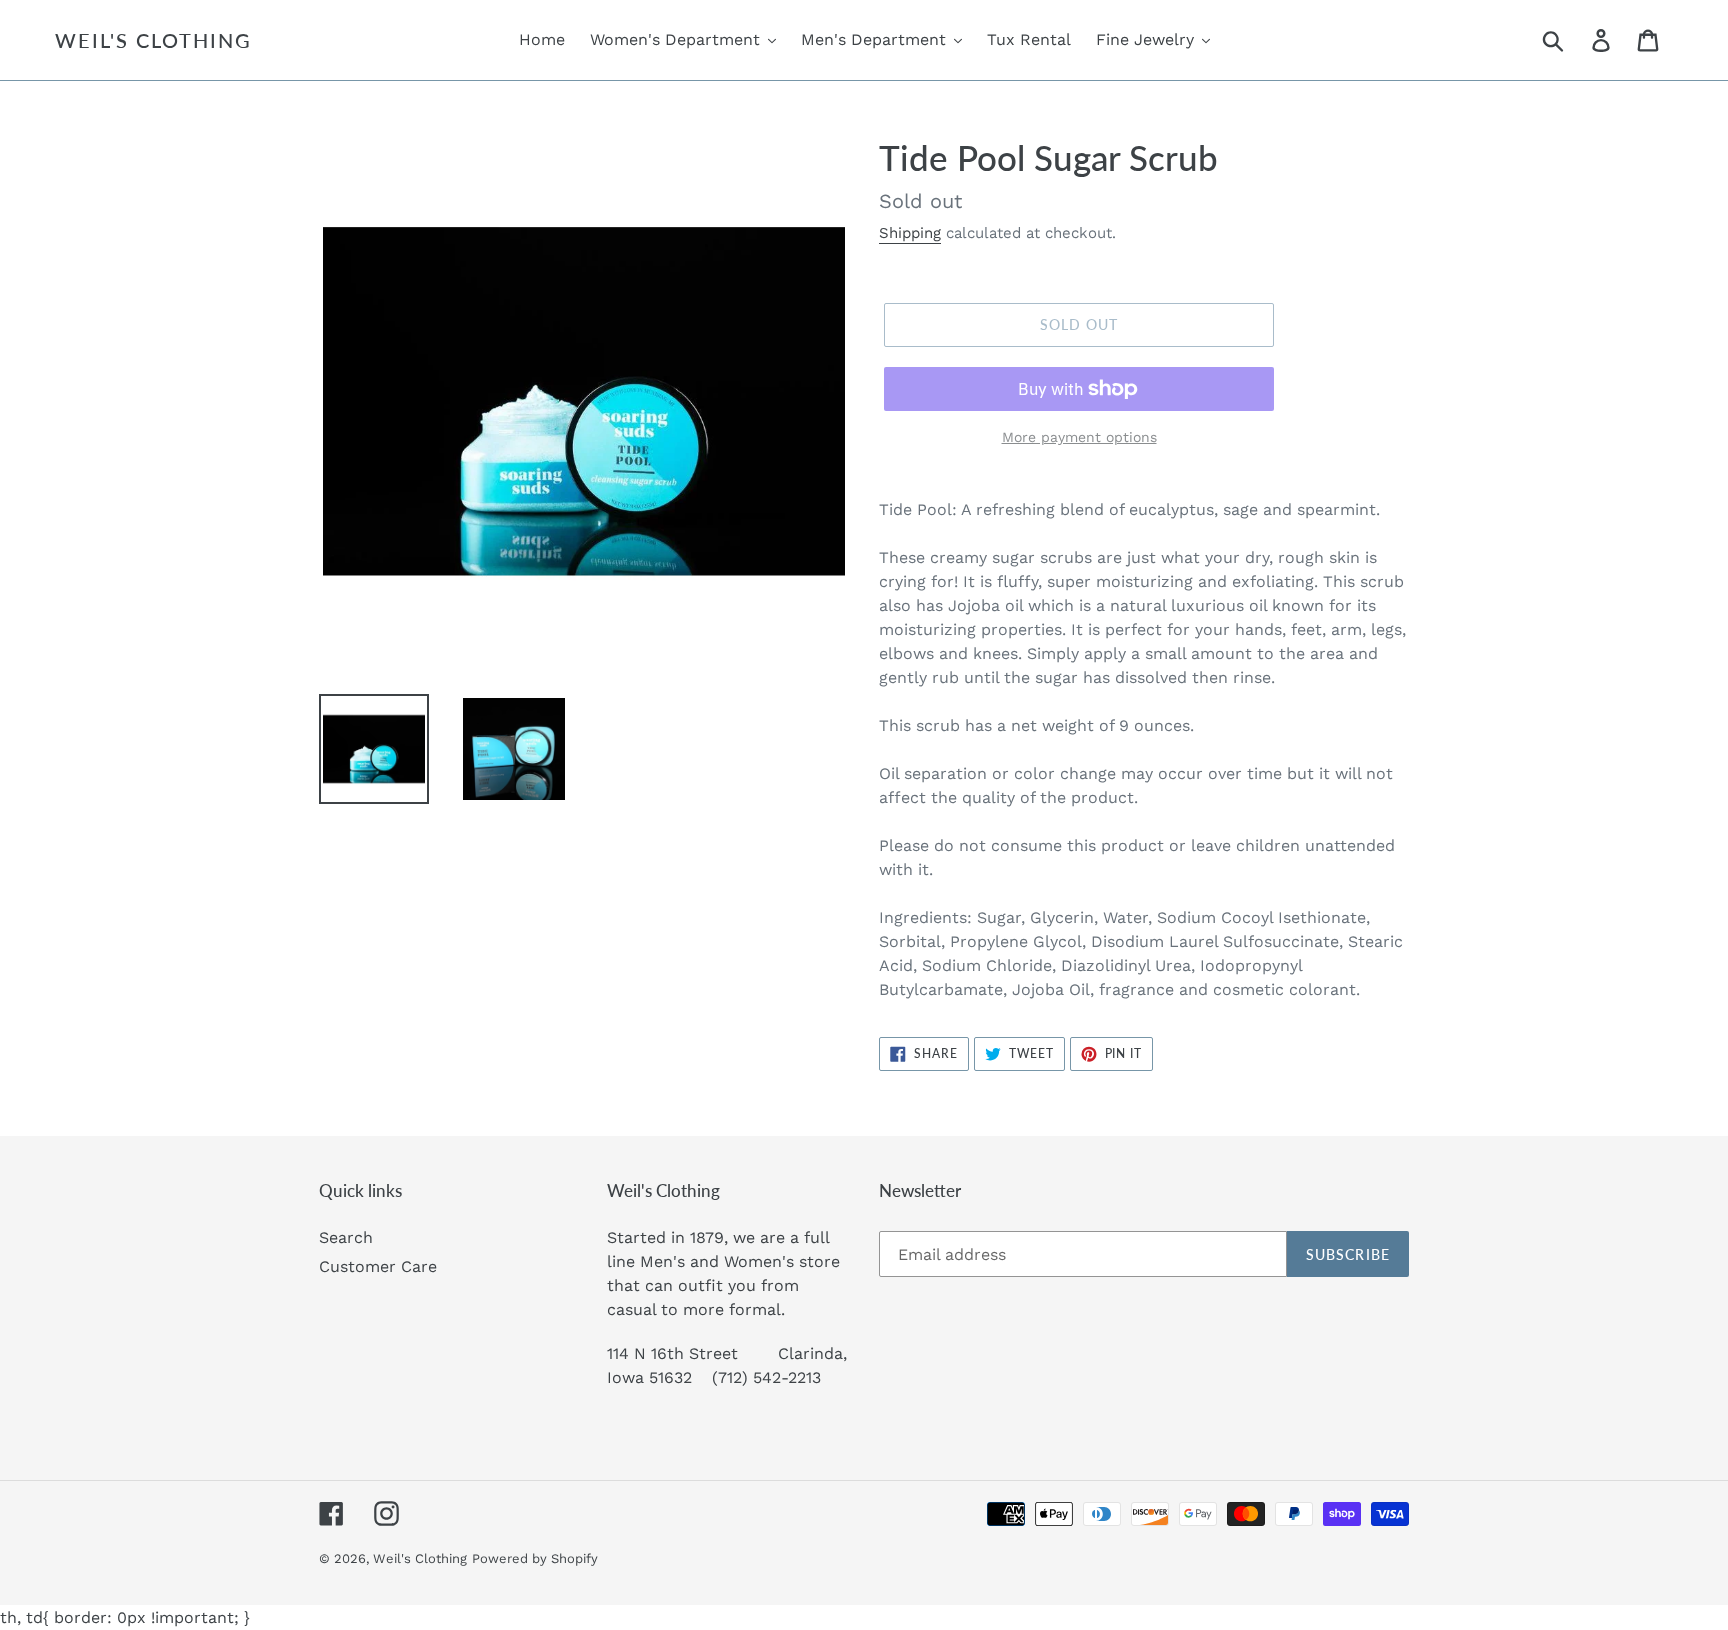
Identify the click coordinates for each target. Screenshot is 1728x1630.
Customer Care (378, 1266)
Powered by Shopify (535, 1558)
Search (346, 1237)
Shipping (910, 233)
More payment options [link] (1079, 437)
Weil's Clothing (153, 40)
